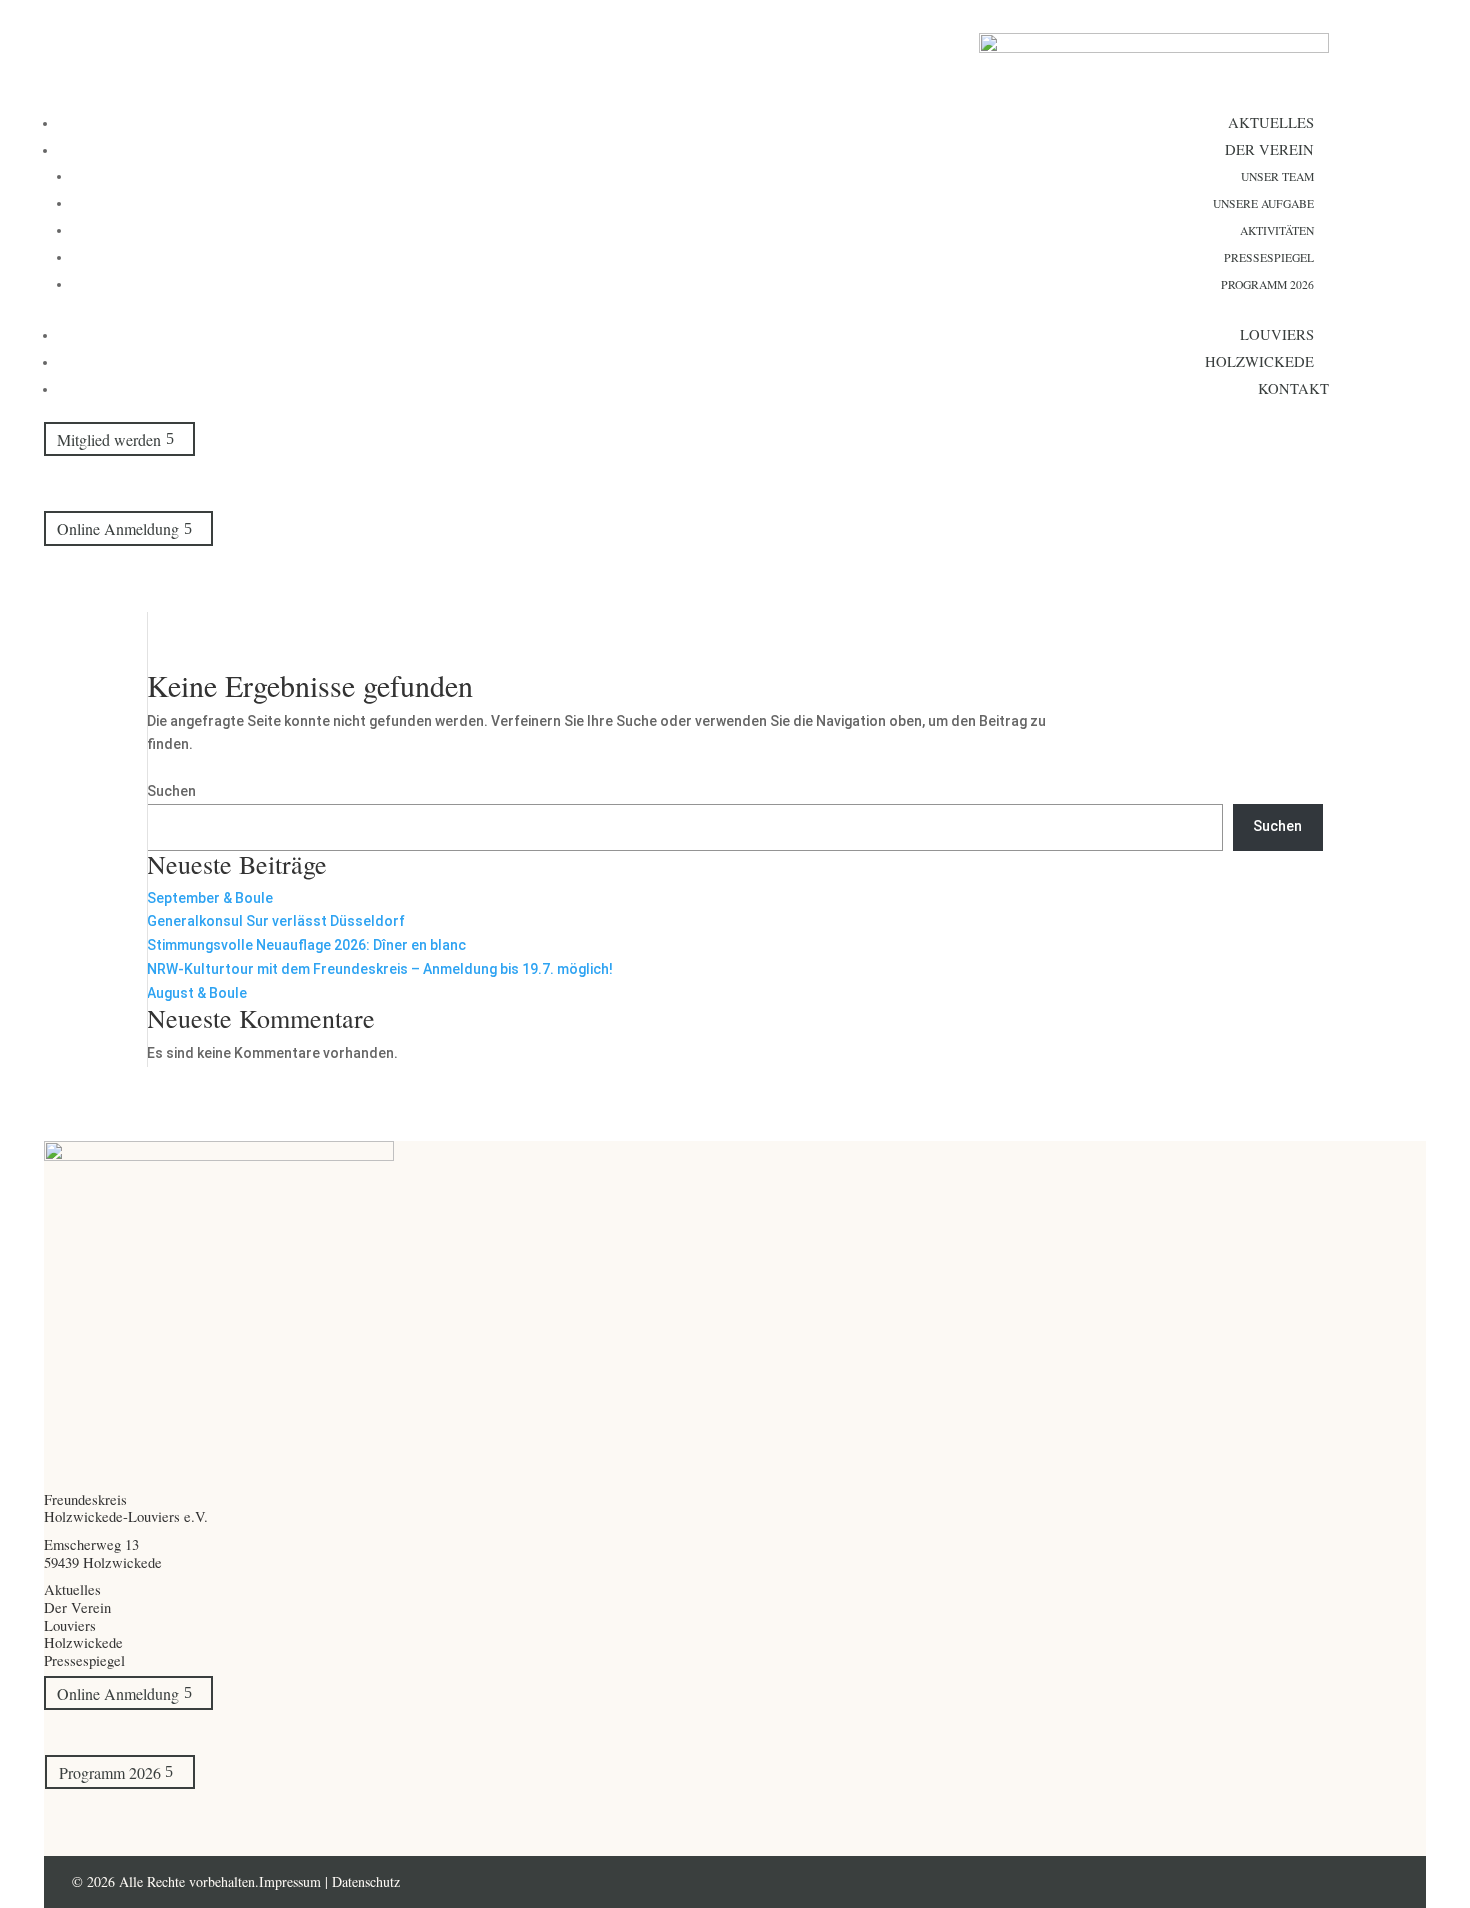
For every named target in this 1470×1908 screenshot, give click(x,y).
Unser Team (1277, 176)
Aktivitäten (1277, 230)
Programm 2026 (1267, 284)
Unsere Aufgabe (1263, 203)
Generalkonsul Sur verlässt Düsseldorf (276, 921)
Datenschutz (366, 1881)
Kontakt (1293, 388)
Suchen (171, 791)
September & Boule (210, 898)
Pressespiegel (1269, 257)
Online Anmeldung (118, 528)
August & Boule (197, 993)
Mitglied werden (109, 438)
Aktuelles (1271, 122)
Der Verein (1269, 149)
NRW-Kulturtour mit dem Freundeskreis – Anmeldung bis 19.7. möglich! (380, 969)
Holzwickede (1259, 361)
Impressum (292, 1881)
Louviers (1277, 334)
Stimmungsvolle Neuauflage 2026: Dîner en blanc (306, 945)
